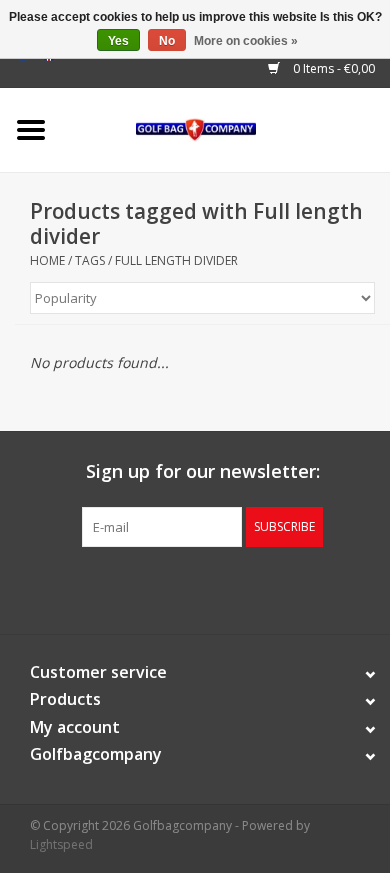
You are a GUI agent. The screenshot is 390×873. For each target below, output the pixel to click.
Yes (118, 41)
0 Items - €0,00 (332, 68)
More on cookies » (246, 41)
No (167, 41)
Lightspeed (61, 844)
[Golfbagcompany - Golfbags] (226, 128)
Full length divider (176, 260)
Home (47, 260)
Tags (90, 260)
